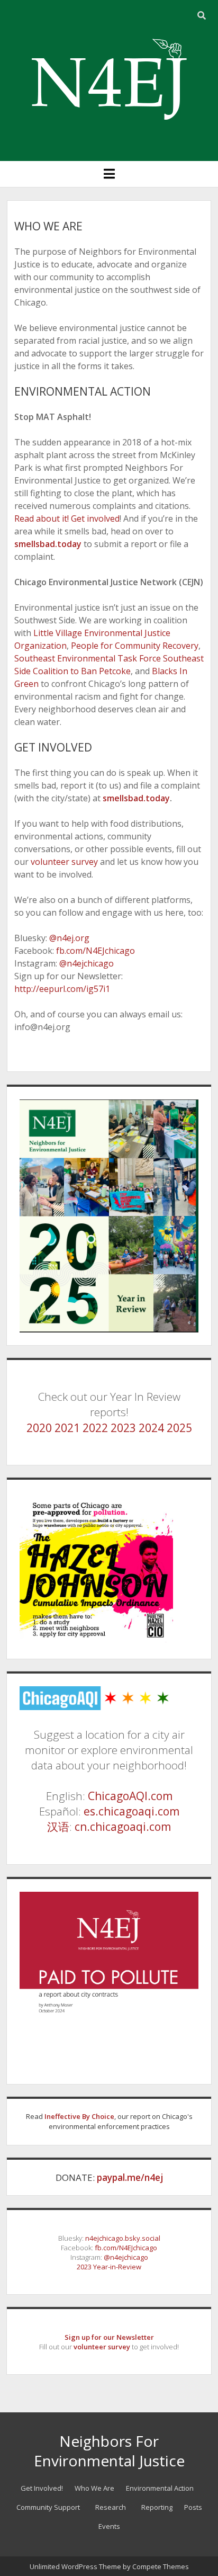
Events (109, 2526)
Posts (193, 2507)
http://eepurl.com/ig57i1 (62, 989)
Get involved (95, 518)
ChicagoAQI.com (130, 1796)
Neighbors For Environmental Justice (109, 2451)
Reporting (157, 2507)
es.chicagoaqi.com (131, 1811)
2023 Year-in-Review (109, 2267)
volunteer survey (63, 862)
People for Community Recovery (134, 646)
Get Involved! (42, 2488)
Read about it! (42, 518)
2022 (95, 1428)
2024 (151, 1428)
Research (111, 2507)
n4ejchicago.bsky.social (123, 2238)
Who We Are (94, 2488)
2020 (39, 1428)
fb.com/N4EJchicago (94, 951)
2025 (179, 1428)
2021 (67, 1428)
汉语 (58, 1827)
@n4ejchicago (85, 963)
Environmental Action (160, 2488)
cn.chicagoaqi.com (123, 1827)
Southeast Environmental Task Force (88, 658)
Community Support (48, 2507)
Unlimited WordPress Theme (75, 2566)
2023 (123, 1428)
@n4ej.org (69, 938)
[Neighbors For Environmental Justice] (109, 132)
